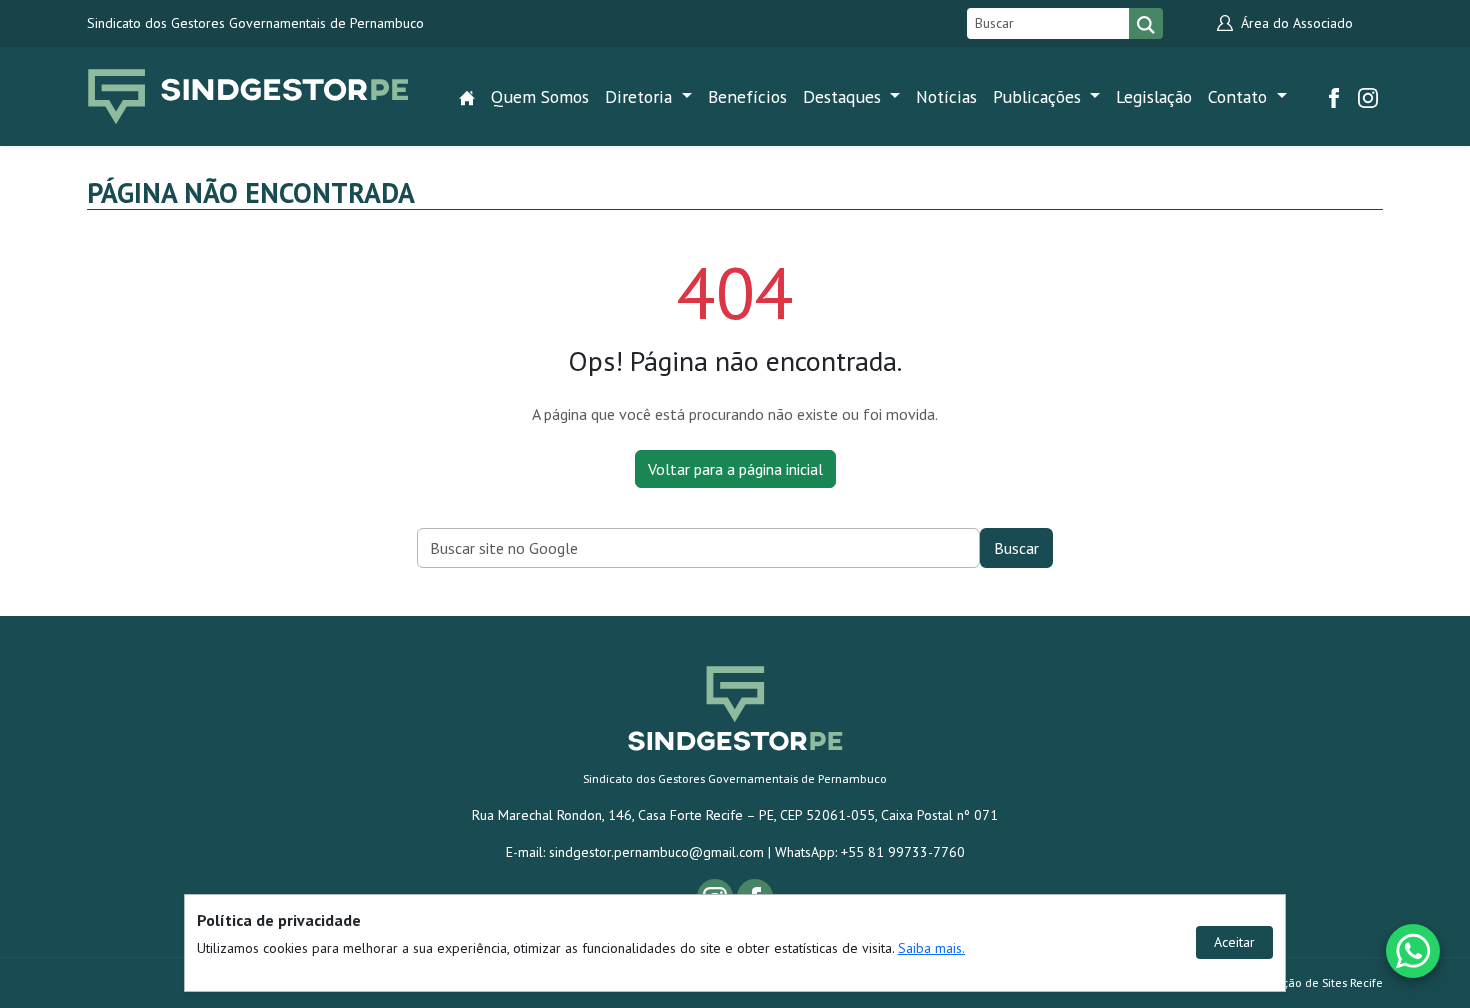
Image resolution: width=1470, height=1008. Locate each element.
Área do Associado (1295, 23)
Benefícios (747, 96)
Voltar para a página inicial (735, 469)
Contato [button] (1240, 96)
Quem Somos (540, 96)
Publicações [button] (1039, 96)
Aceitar (1234, 942)
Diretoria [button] (641, 96)
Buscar (1016, 548)
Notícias (946, 96)
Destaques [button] (844, 96)
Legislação (1154, 96)
